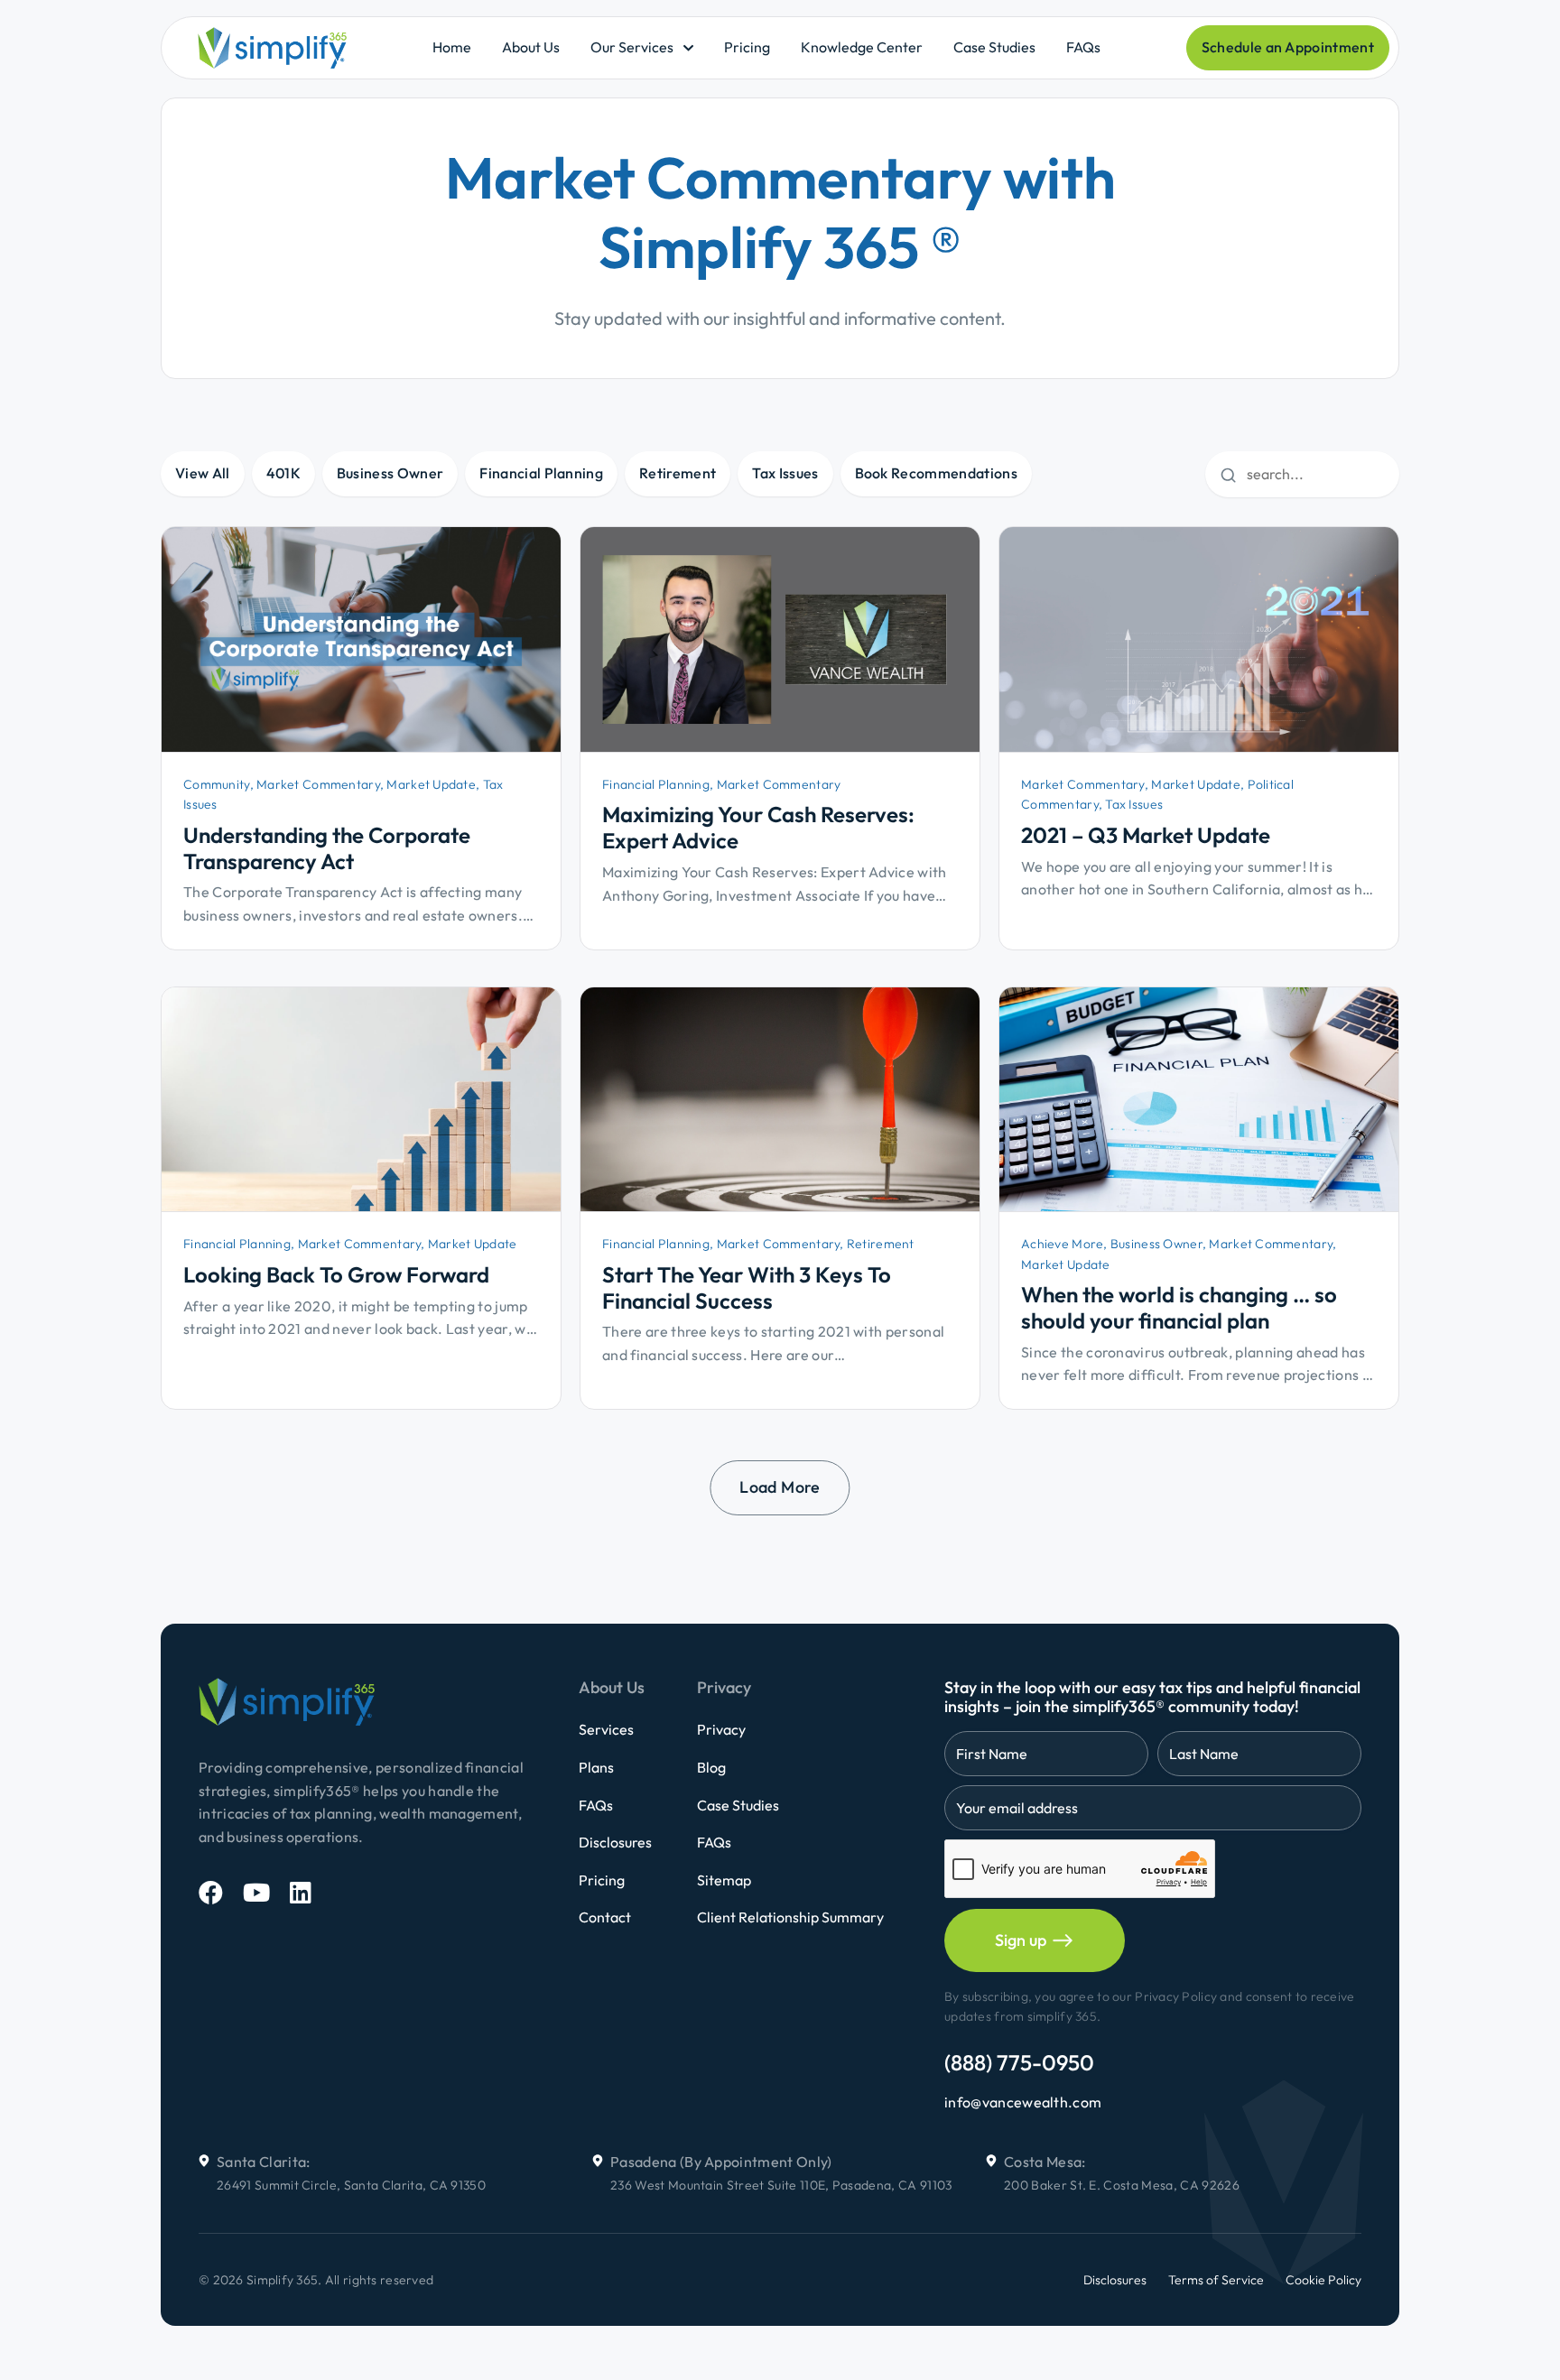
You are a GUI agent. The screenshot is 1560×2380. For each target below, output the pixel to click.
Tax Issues (785, 473)
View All (203, 473)
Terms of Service (1216, 2280)
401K (283, 473)
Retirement (678, 473)
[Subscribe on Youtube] (256, 1892)
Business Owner (390, 473)
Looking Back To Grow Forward (336, 1274)
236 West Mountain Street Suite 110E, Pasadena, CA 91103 (781, 2185)
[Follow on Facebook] (211, 1892)
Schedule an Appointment (1288, 47)
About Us (531, 47)
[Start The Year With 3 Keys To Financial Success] (780, 1100)
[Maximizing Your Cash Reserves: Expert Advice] (780, 639)
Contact (605, 1917)
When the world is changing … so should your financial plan (1179, 1307)
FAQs (1083, 47)
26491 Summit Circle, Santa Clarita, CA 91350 (351, 2185)
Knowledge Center (862, 47)
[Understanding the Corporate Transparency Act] (361, 639)
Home (452, 47)
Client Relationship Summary (790, 1917)
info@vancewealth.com (1023, 2102)
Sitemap (724, 1880)
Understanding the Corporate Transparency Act (327, 848)
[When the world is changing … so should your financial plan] (1199, 1100)
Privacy (721, 1729)
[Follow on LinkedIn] (301, 1892)
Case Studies (994, 47)
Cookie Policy (1323, 2280)
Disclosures (615, 1842)
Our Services (632, 47)
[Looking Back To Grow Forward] (361, 1100)
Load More (780, 1487)
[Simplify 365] (272, 47)
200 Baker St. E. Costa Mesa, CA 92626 (1122, 2185)
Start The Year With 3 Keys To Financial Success (747, 1287)
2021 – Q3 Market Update (1146, 835)
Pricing (747, 47)
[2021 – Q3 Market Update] (1199, 639)
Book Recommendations (936, 473)
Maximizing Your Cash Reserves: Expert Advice (758, 827)
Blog (711, 1767)
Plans (596, 1767)
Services (606, 1729)
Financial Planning (541, 473)
